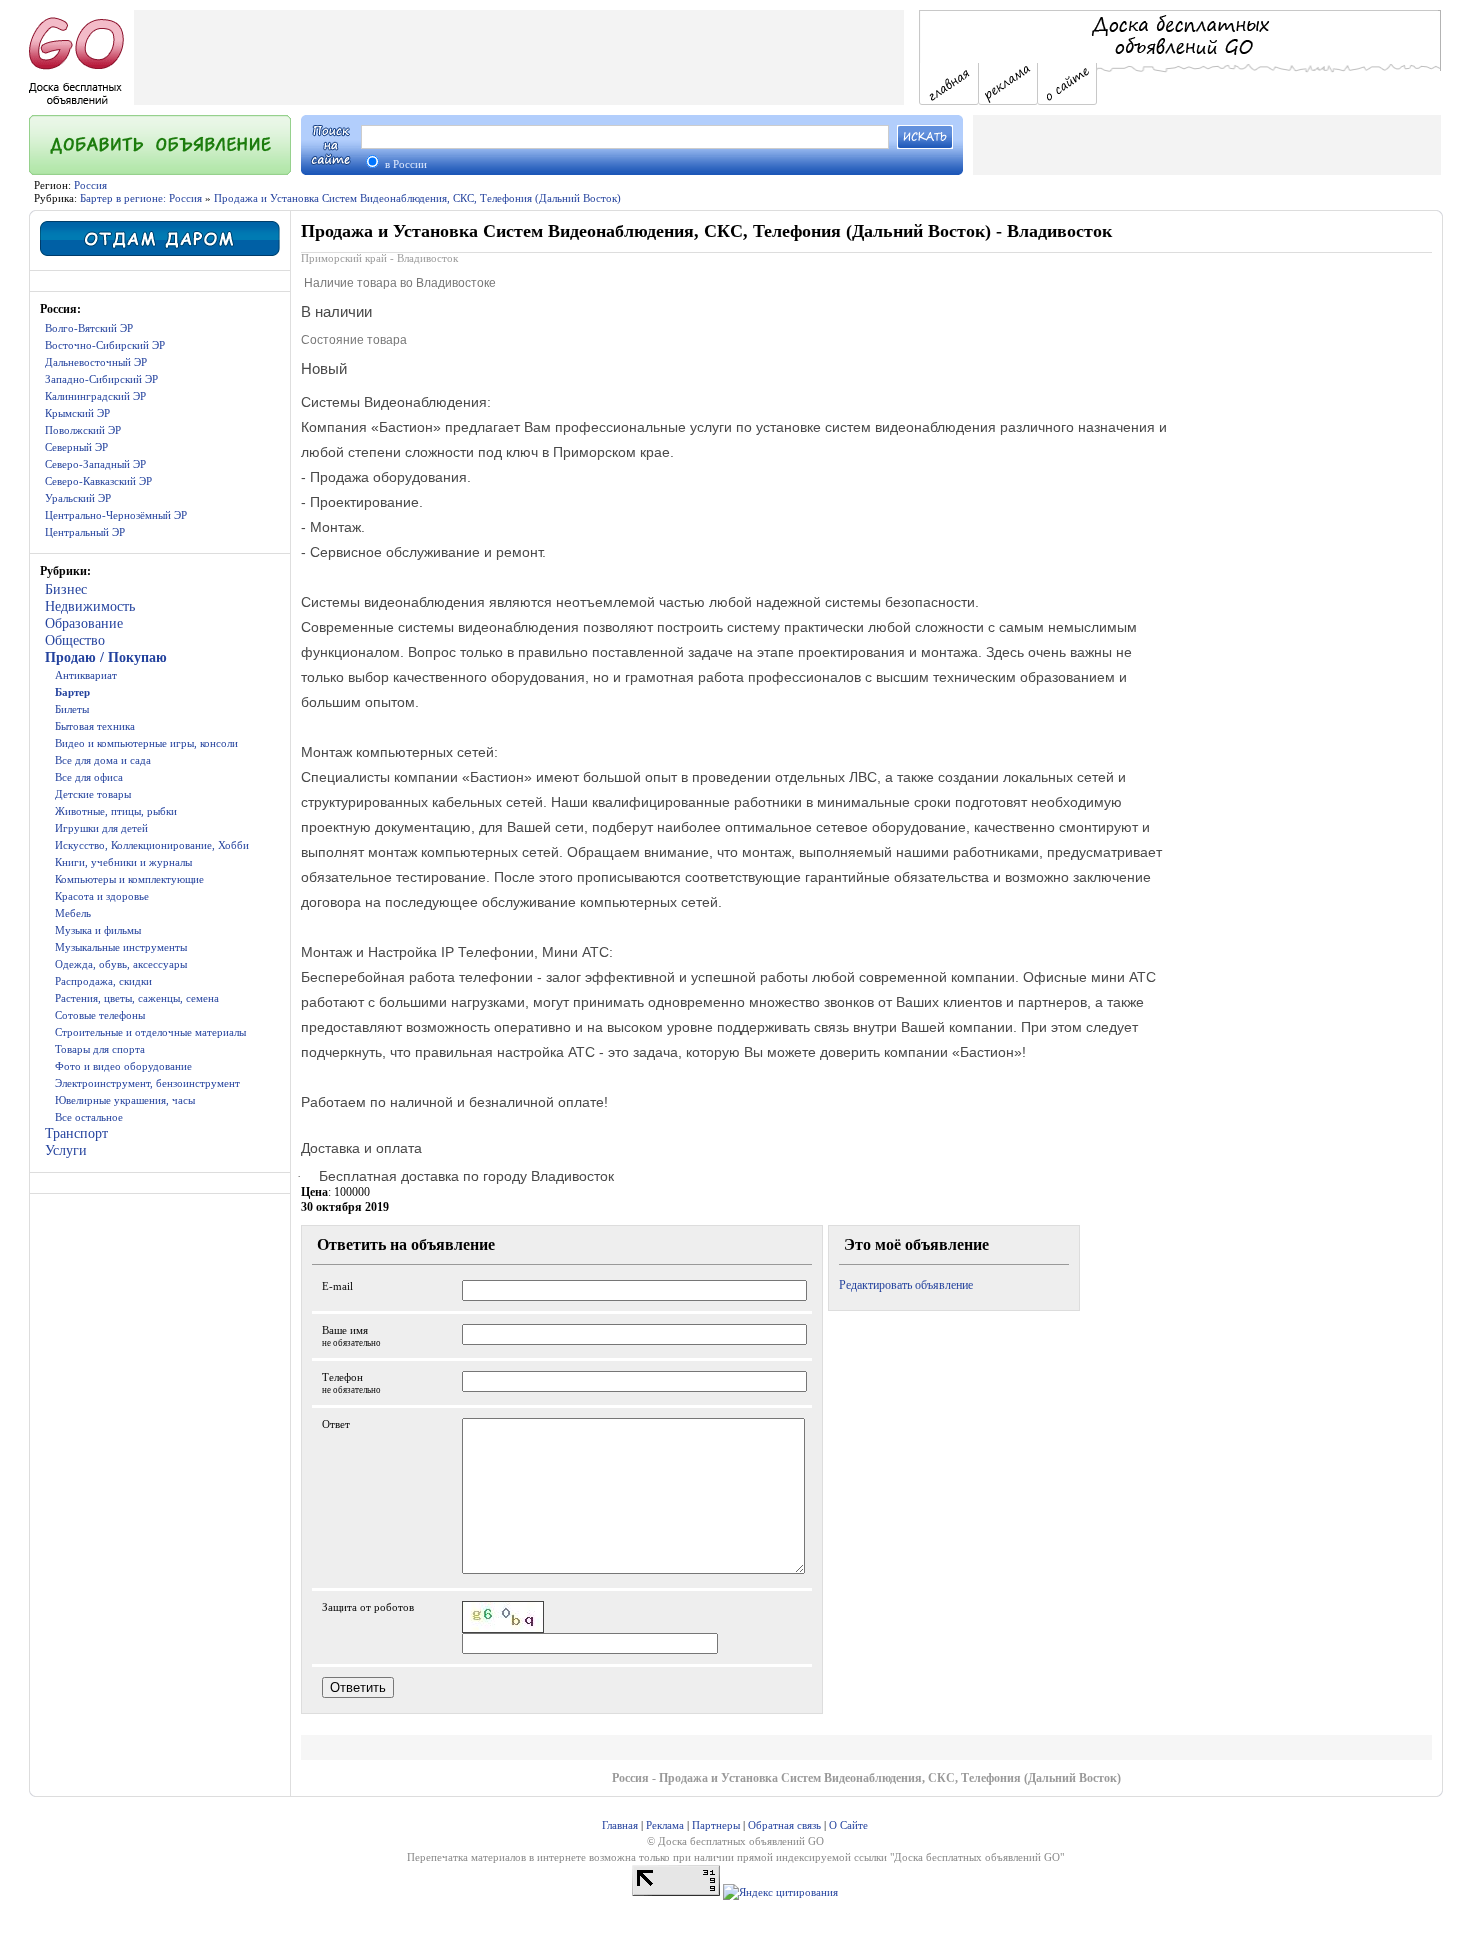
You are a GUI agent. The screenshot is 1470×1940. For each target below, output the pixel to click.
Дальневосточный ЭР (96, 362)
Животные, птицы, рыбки (116, 811)
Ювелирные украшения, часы (125, 1100)
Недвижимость (90, 606)
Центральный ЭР (85, 532)
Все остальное (89, 1117)
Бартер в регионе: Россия (141, 198)
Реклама (665, 1825)
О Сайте (848, 1825)
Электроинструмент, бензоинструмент (147, 1083)
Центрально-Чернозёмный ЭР (116, 515)
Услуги (66, 1150)
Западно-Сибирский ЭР (101, 379)
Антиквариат (86, 675)
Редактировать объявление (906, 1285)
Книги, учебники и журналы (123, 862)
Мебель (73, 913)
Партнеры (716, 1825)
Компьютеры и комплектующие (129, 879)
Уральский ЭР (78, 498)
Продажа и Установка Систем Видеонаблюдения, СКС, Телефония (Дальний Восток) (417, 198)
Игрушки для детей (101, 828)
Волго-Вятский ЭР (89, 328)
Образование (84, 623)
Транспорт (76, 1133)
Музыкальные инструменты (121, 947)
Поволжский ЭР (83, 430)
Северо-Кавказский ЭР (98, 481)
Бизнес (66, 589)
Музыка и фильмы (98, 930)
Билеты (72, 709)
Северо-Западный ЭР (95, 464)
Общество (75, 640)
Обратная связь (784, 1825)
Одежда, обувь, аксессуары (121, 964)
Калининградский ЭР (95, 396)
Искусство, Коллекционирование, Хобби (152, 845)
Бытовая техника (95, 726)
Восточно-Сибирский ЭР (105, 345)
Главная (620, 1825)
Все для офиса (89, 777)
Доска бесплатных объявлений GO (977, 1857)
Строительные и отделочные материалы (150, 1032)
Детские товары (93, 794)
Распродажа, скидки (103, 981)
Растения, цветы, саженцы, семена (137, 998)
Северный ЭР (76, 447)
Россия (90, 185)
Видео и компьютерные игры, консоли (146, 743)
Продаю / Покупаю (106, 657)
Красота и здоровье (102, 896)
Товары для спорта (100, 1049)
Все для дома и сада (103, 760)
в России (404, 164)
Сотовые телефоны (100, 1015)
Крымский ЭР (77, 413)
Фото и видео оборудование (123, 1066)
